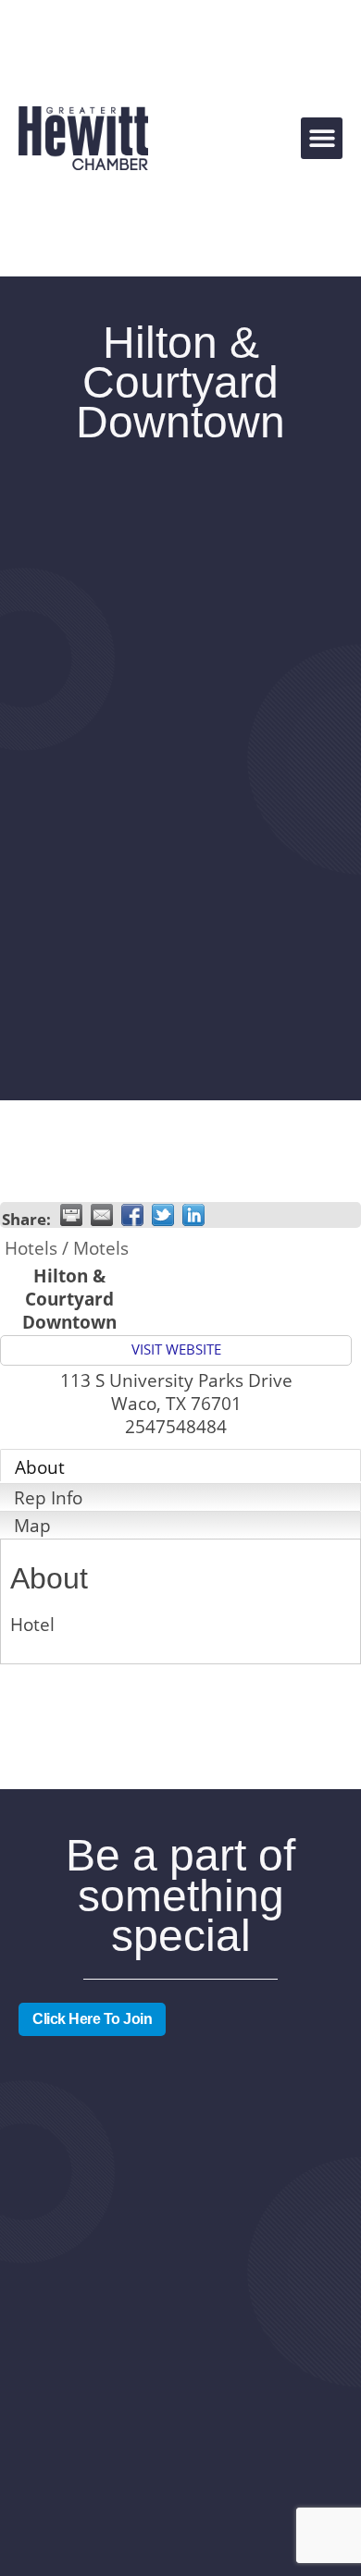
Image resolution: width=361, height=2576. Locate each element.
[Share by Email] (102, 1215)
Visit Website (176, 1349)
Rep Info (48, 1497)
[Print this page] (71, 1215)
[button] (322, 138)
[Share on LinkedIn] (193, 1215)
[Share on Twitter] (163, 1215)
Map (32, 1525)
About (40, 1467)
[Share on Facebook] (132, 1215)
